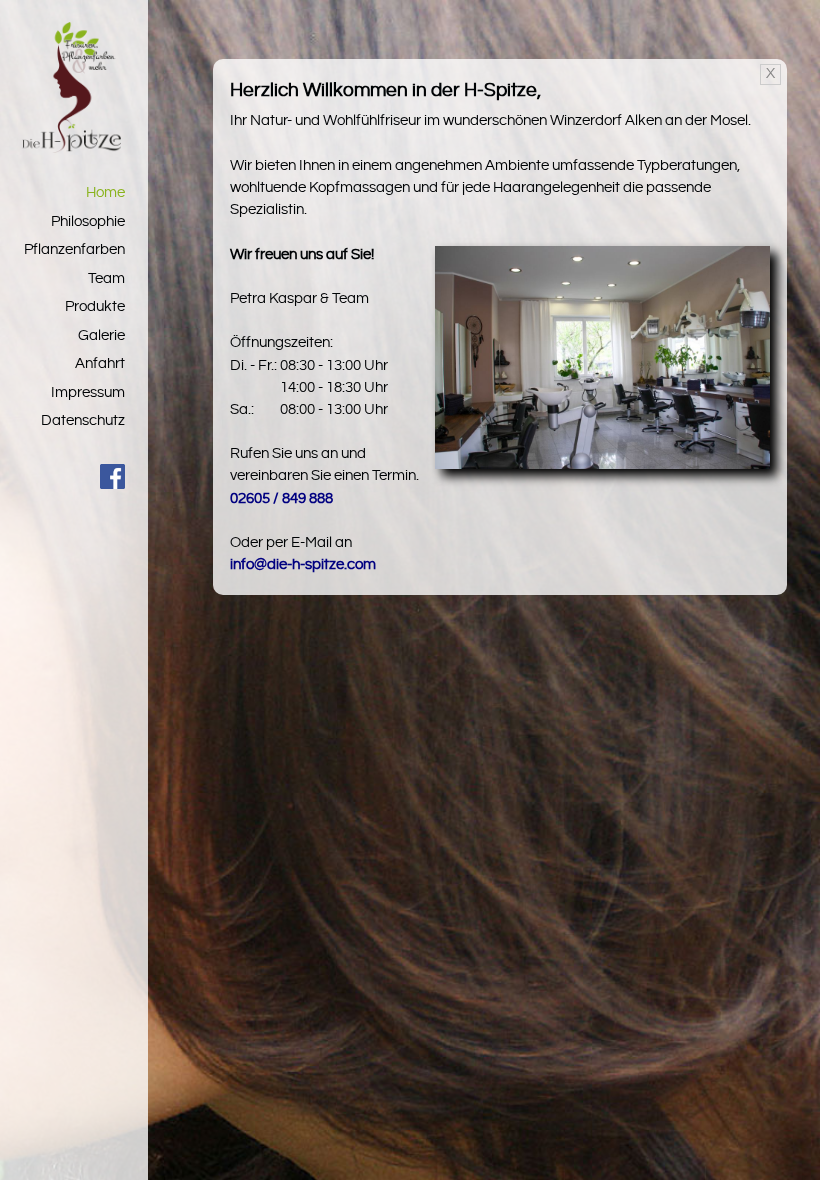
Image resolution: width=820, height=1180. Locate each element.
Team (106, 278)
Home (105, 192)
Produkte (95, 306)
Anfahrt (100, 363)
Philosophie (88, 221)
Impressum (88, 392)
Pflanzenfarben (74, 249)
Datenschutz (83, 420)
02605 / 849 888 (281, 498)
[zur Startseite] (71, 148)
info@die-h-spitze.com (303, 564)
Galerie (101, 335)
